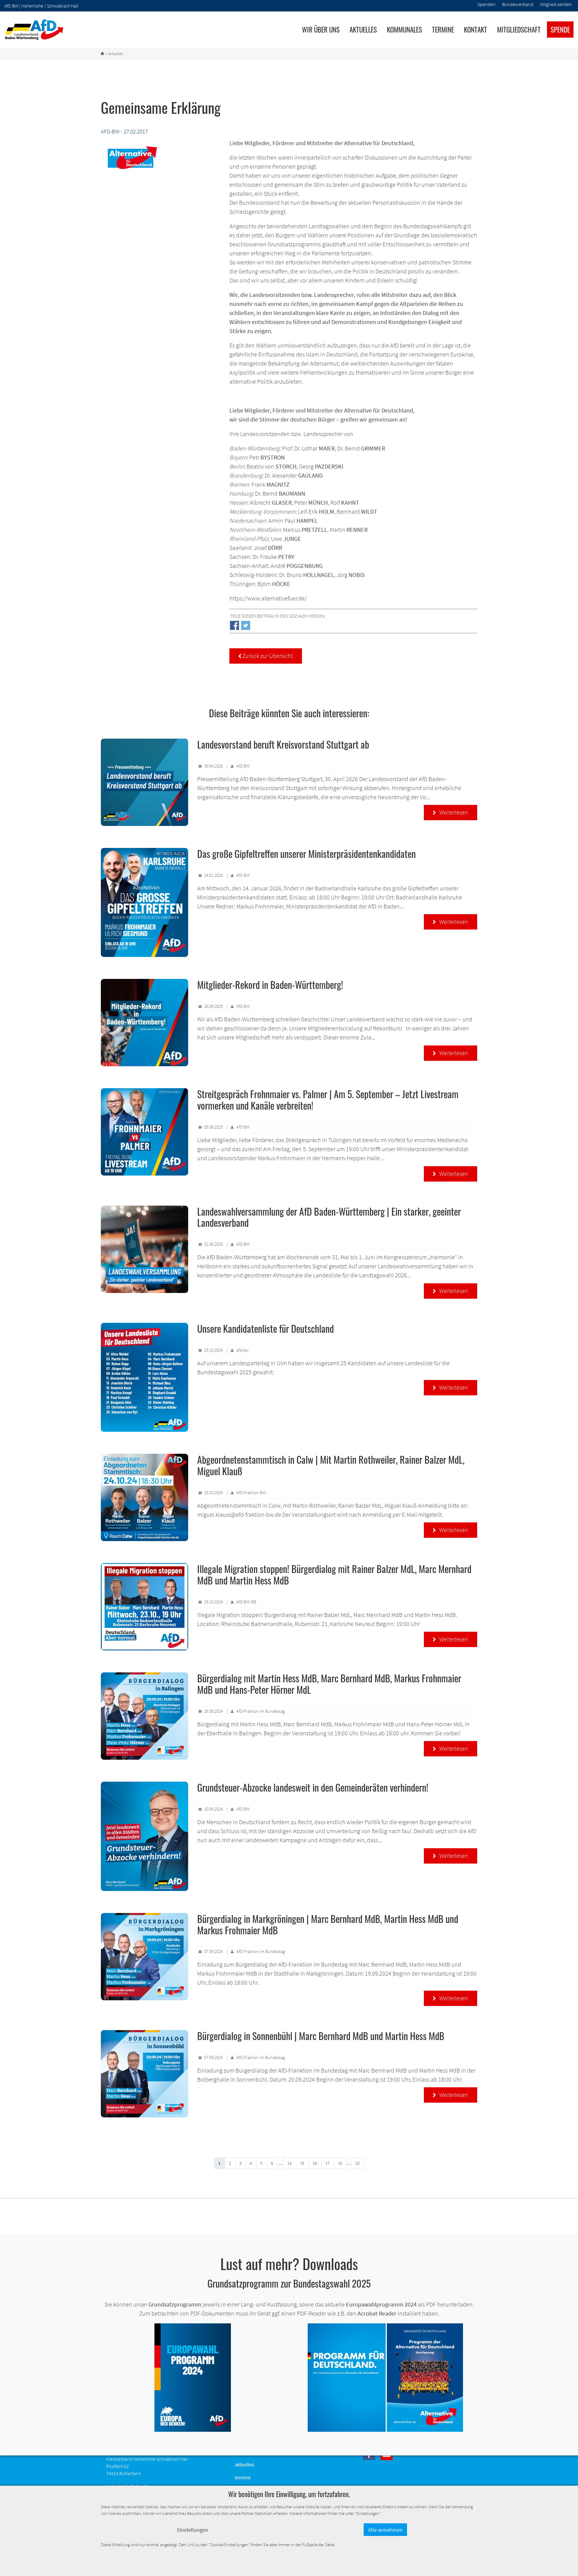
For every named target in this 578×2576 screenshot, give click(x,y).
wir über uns (321, 30)
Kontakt (475, 30)
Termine (443, 30)
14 (290, 2163)
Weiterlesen (451, 812)
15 (302, 2163)
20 (358, 2163)
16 (315, 2163)
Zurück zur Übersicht (266, 656)
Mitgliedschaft (519, 30)
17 (328, 2163)
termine (243, 2478)
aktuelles (244, 2465)
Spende (560, 30)
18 (340, 2163)
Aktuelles (363, 30)
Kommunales (404, 30)
